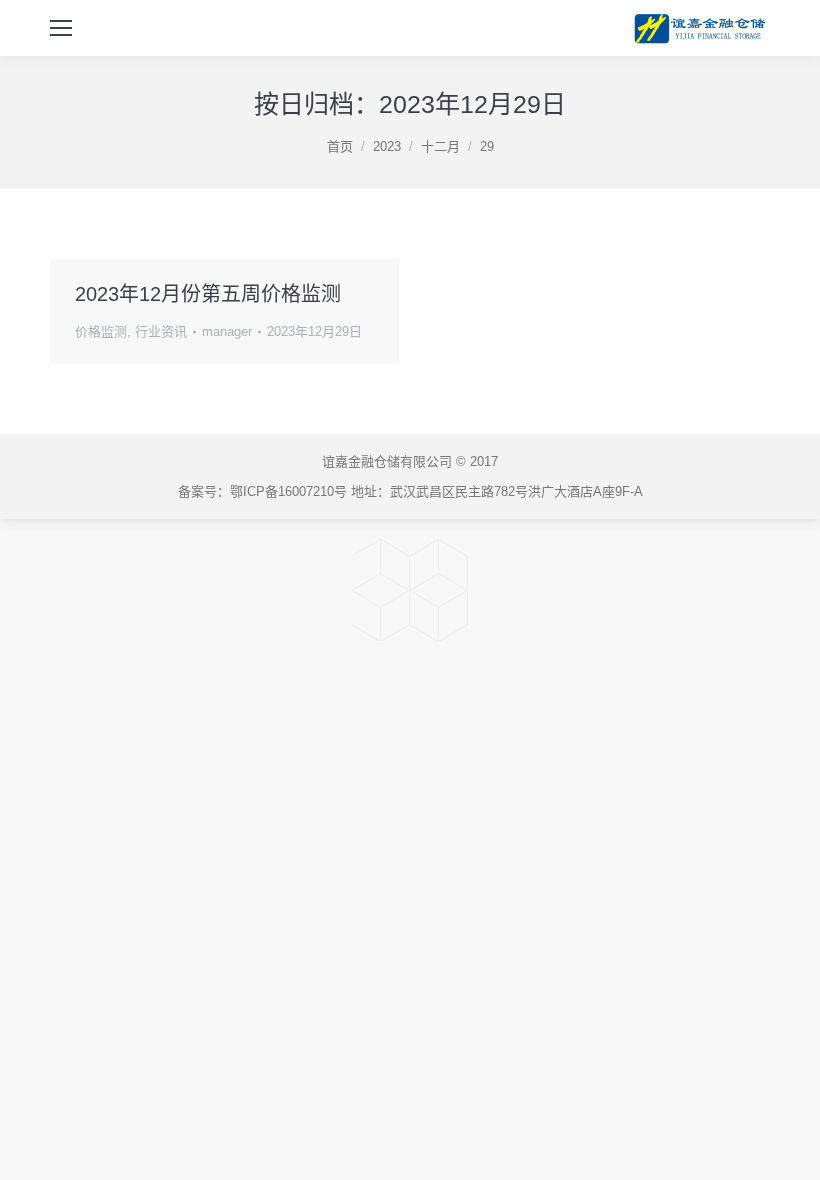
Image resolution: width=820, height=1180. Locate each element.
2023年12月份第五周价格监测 (208, 294)
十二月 (440, 146)
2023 (387, 146)
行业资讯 (161, 331)
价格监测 (101, 331)
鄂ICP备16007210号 (288, 491)
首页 (340, 146)
